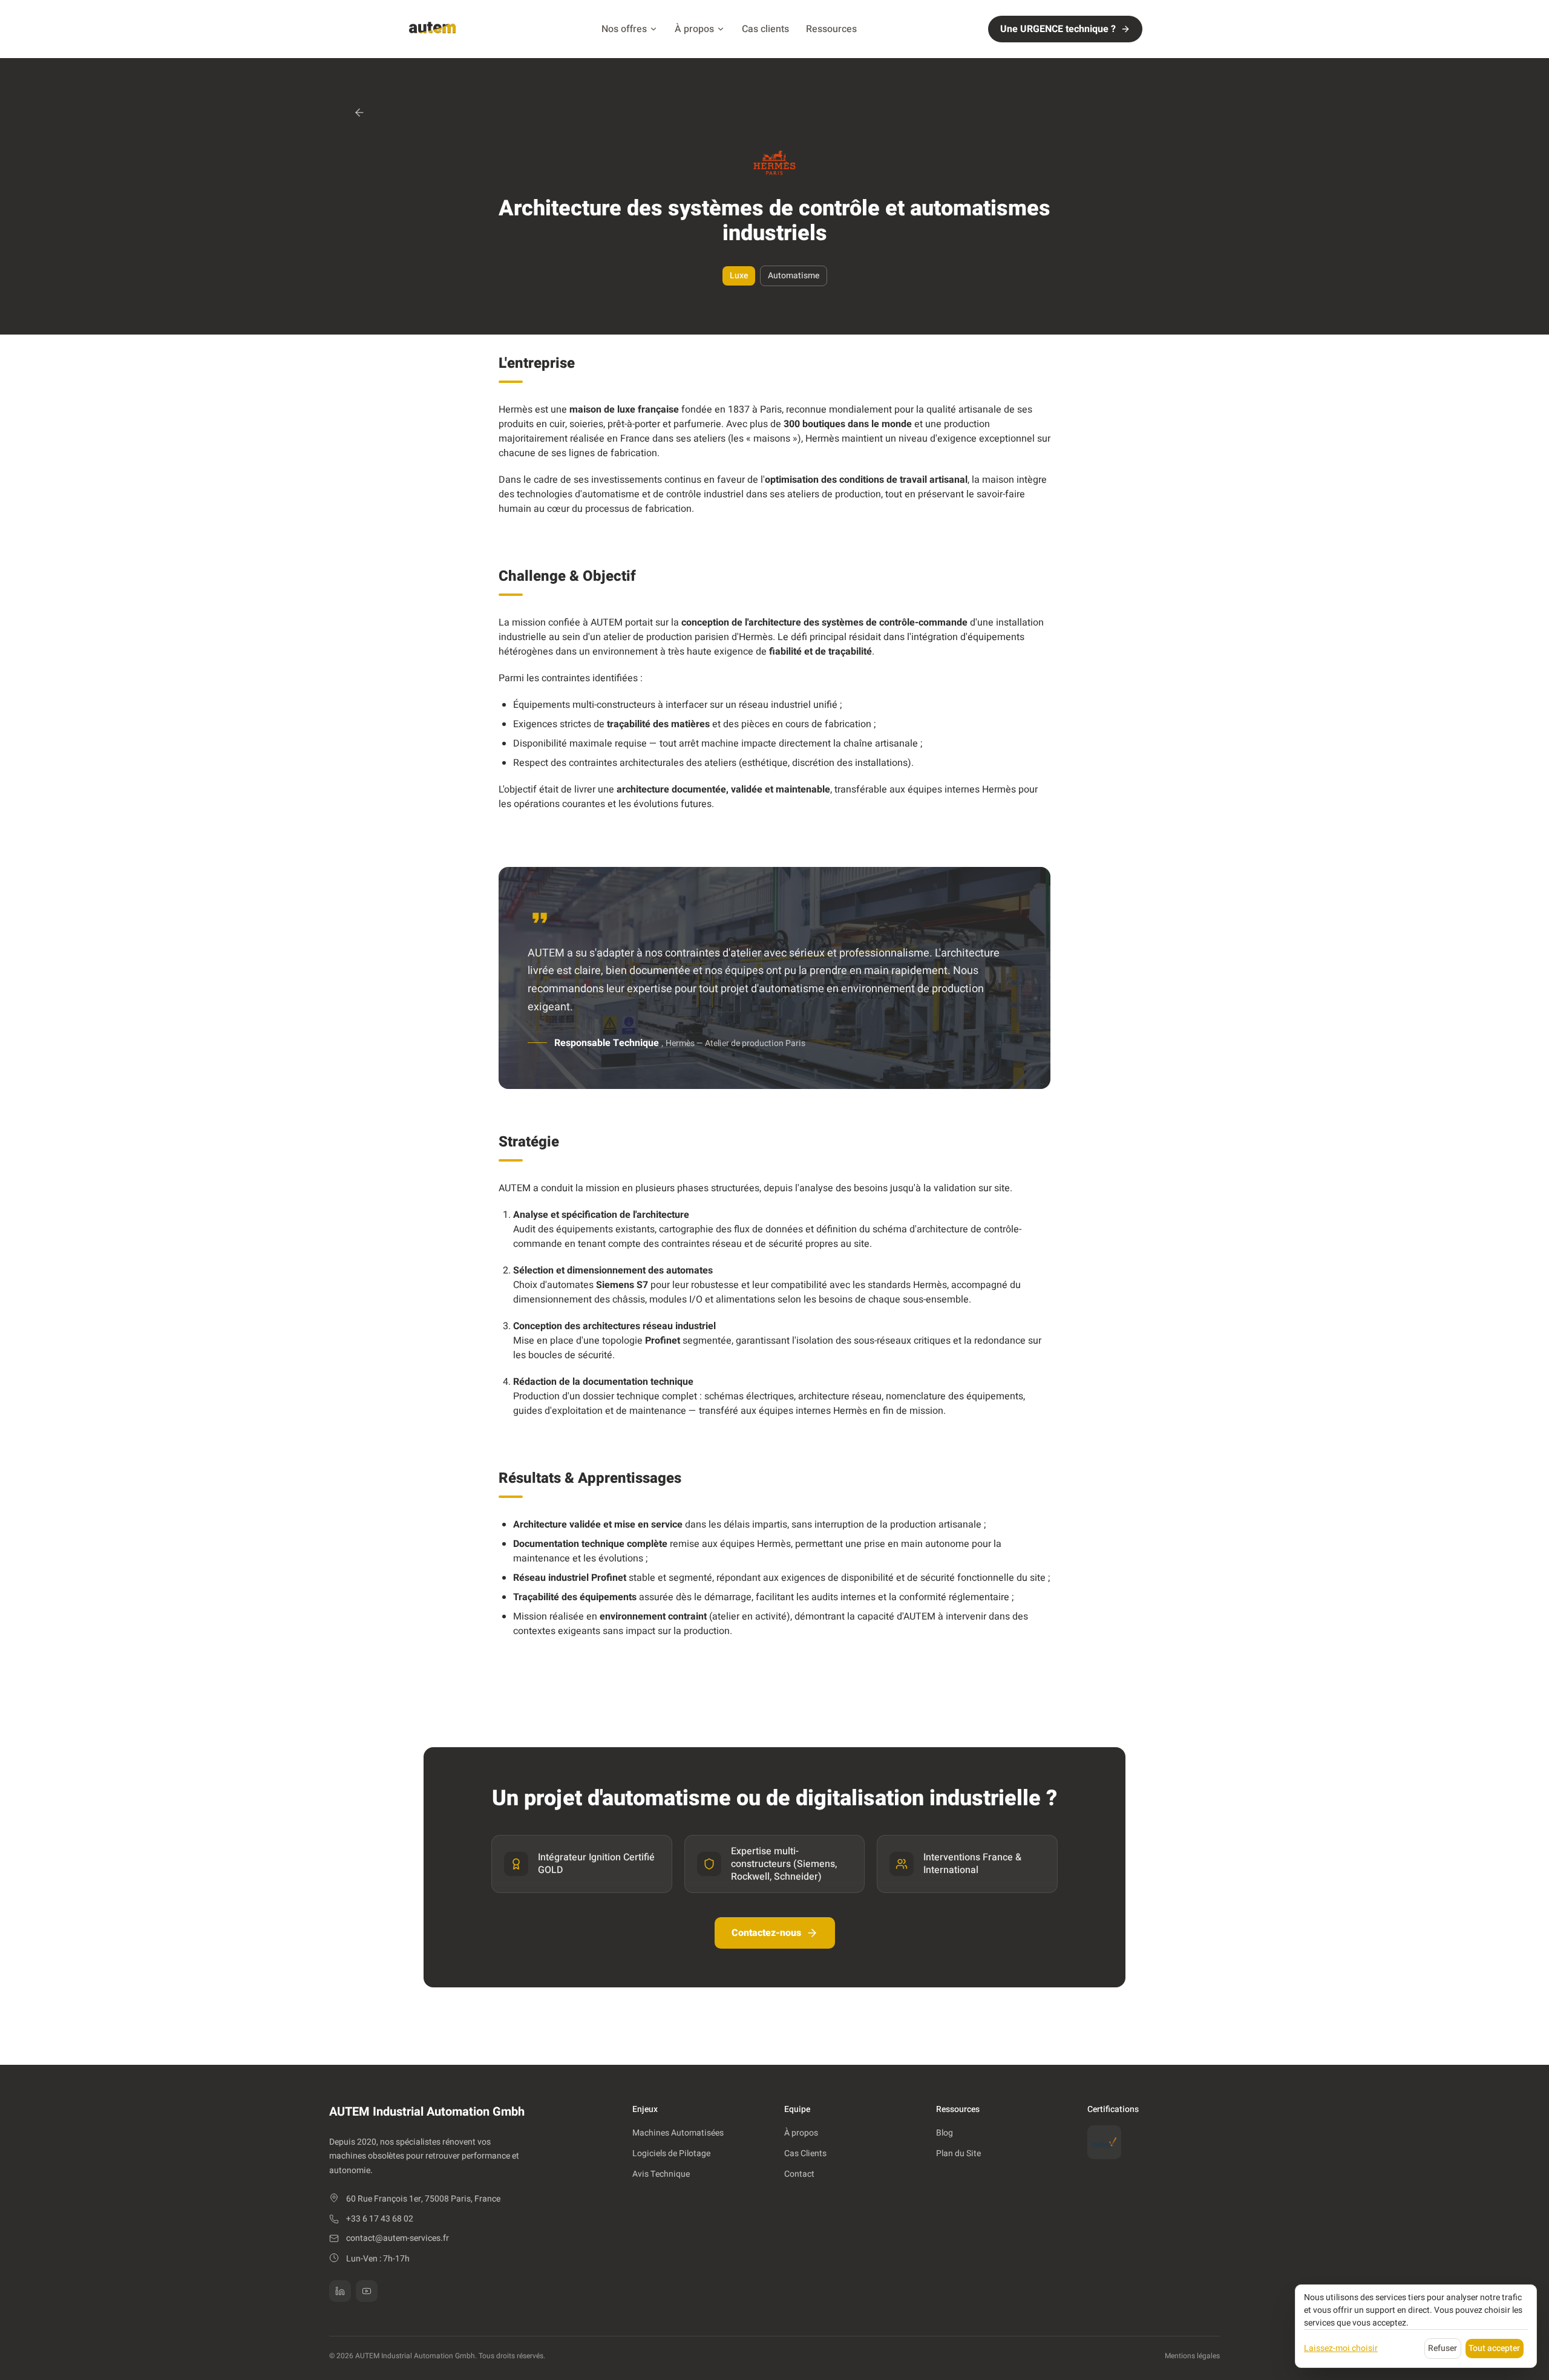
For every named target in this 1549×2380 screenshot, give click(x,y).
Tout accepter (1494, 2348)
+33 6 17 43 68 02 (380, 2219)
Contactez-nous (766, 1933)
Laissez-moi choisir (1341, 2348)
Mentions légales (1192, 2356)
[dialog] (1416, 2326)
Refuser (1443, 2348)
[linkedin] (340, 2291)
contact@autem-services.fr (398, 2238)
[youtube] (367, 2291)
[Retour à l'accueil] (432, 29)
